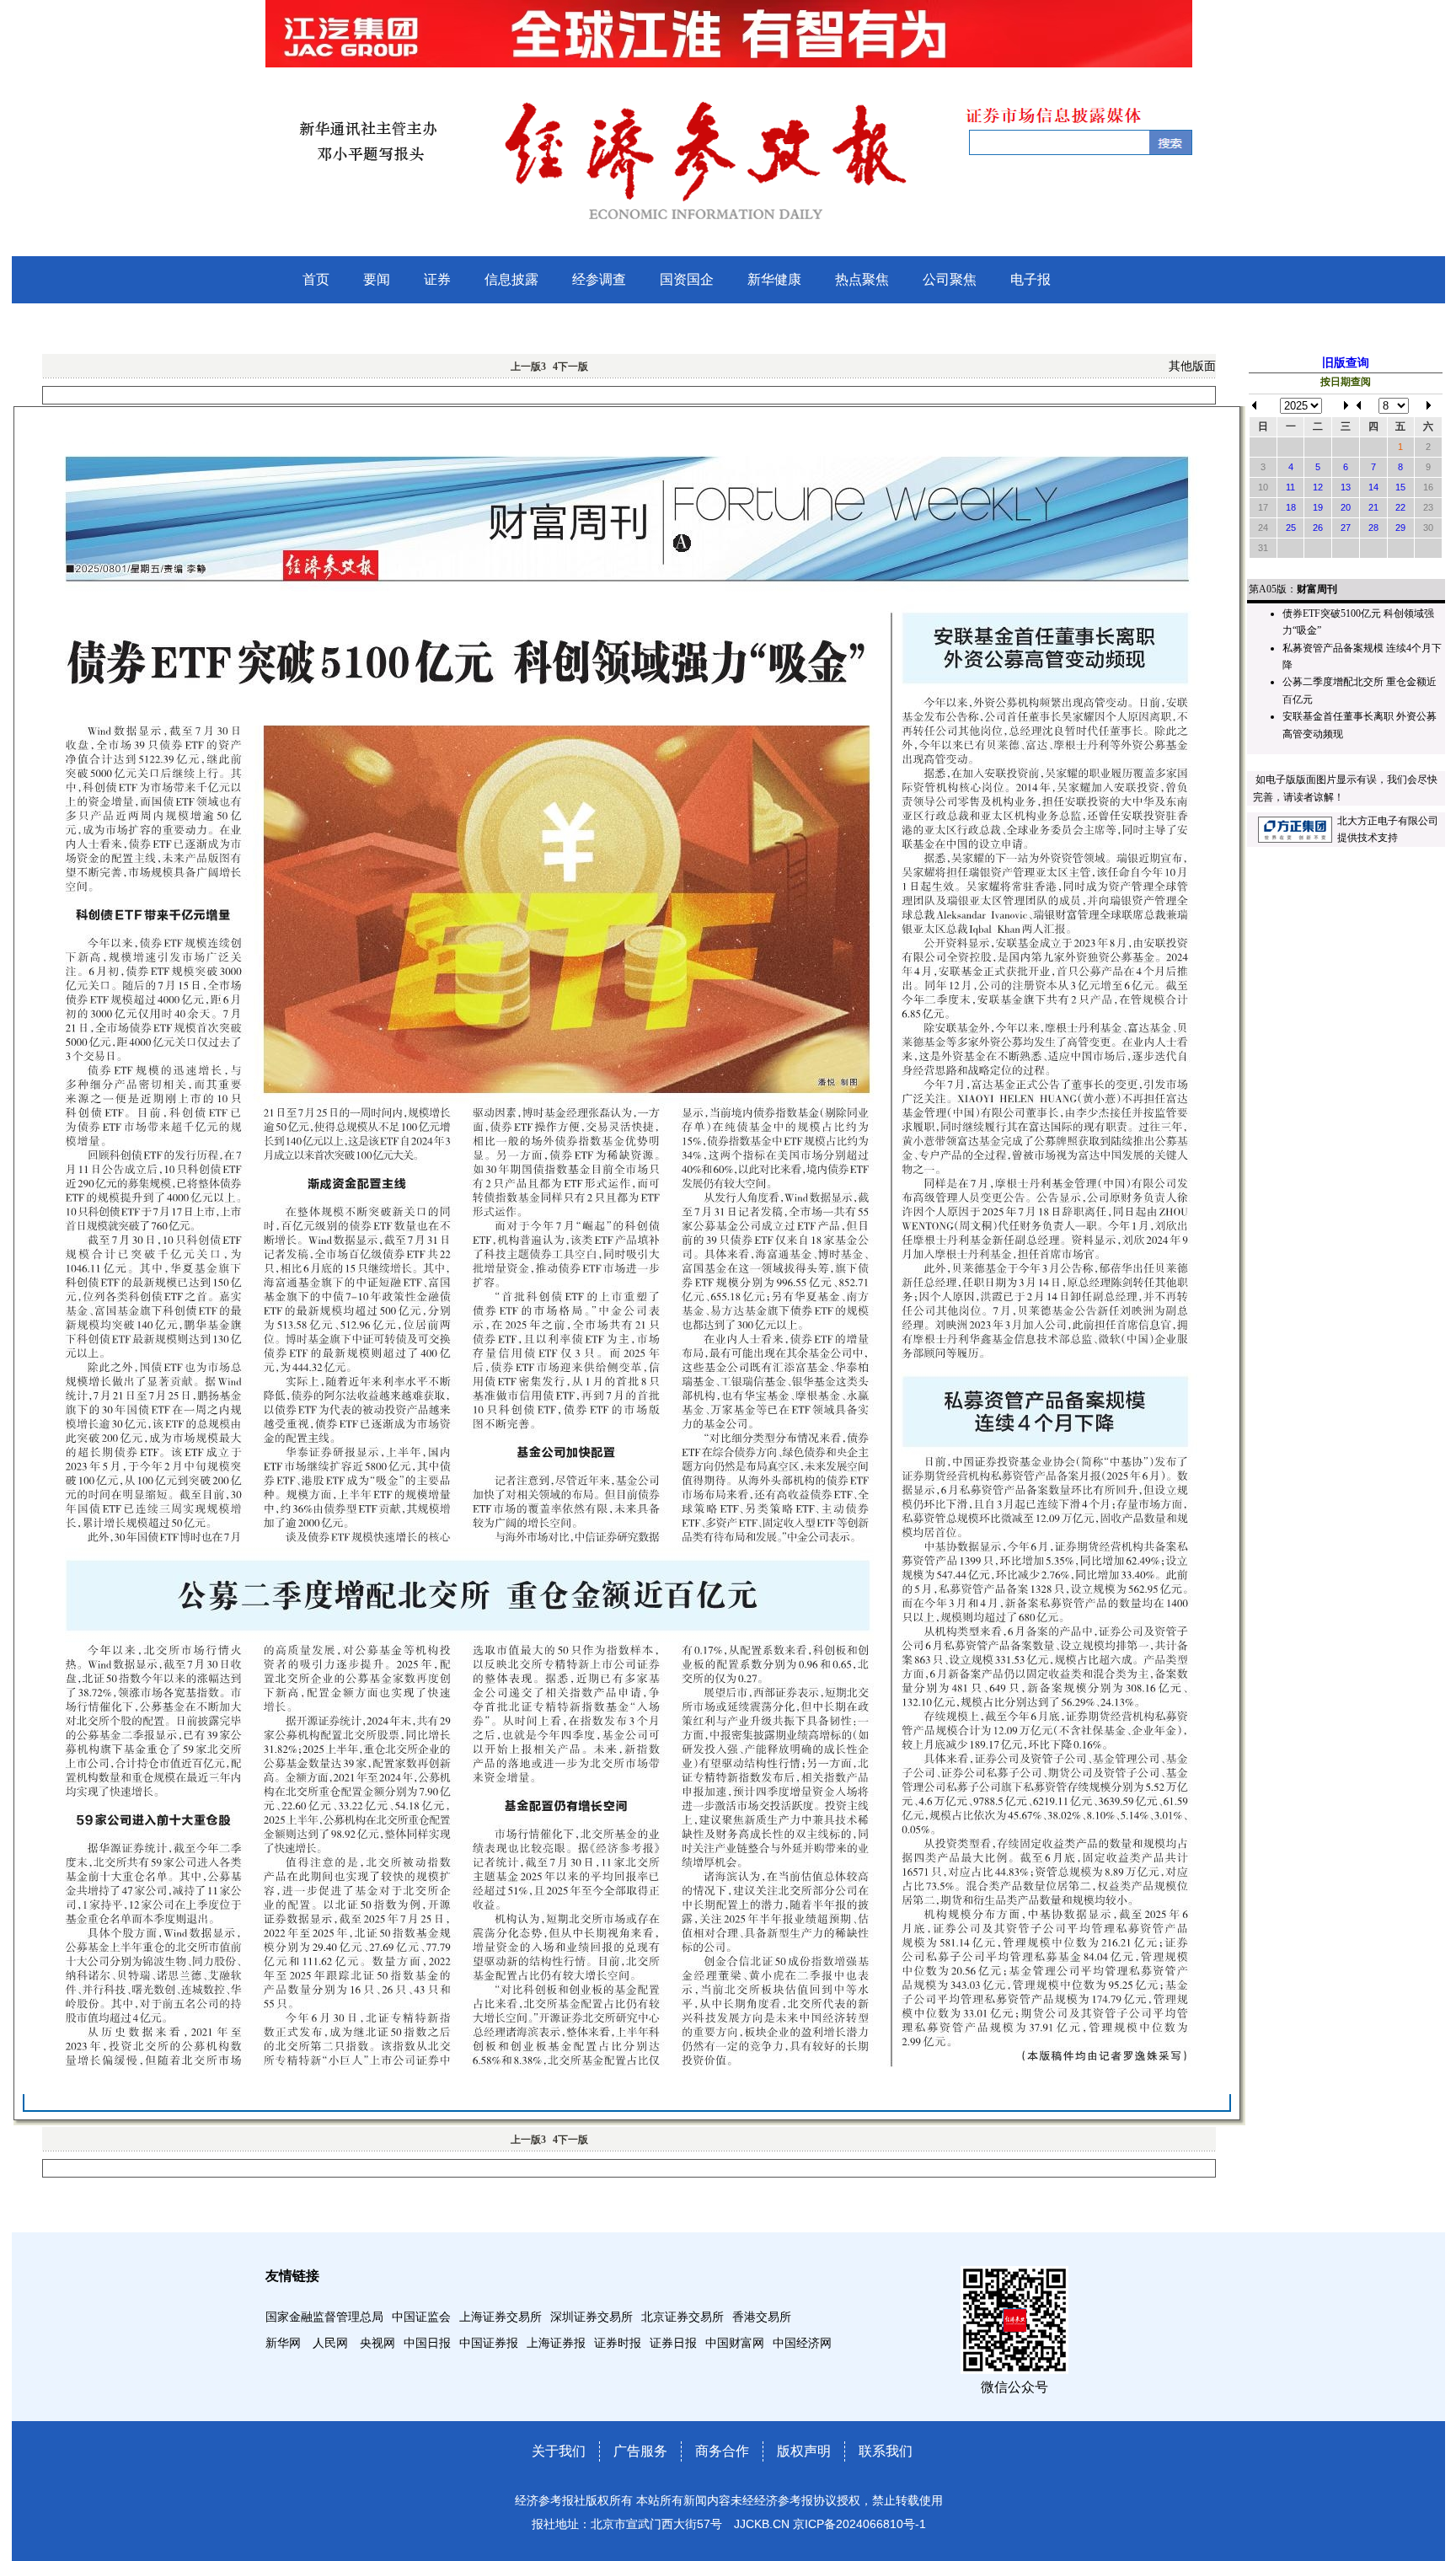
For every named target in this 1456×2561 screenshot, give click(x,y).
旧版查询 (1346, 363)
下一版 (570, 367)
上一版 (528, 367)
